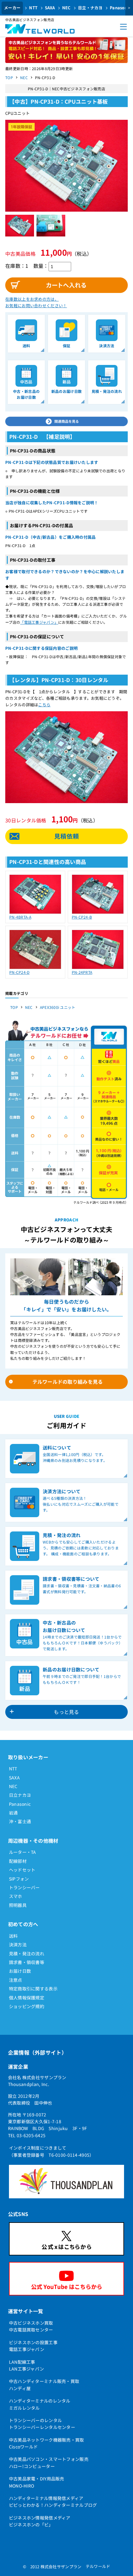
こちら (44, 705)
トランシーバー (24, 1887)
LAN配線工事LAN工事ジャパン (27, 2365)
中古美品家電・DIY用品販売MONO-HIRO (37, 2482)
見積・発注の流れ (27, 1953)
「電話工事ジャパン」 (39, 622)
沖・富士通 (20, 1821)
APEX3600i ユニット (58, 1007)
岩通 (13, 1813)
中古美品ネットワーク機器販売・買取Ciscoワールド (47, 2443)
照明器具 (18, 1905)
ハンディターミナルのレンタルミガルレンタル (40, 2404)
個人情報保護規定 (27, 1998)
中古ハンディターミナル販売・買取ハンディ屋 (44, 2385)
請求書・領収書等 (27, 1962)
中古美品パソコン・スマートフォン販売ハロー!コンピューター (49, 2462)
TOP (9, 77)
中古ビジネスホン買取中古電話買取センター (31, 2326)
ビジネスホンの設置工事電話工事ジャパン (33, 2346)
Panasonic (20, 1804)
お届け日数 (20, 1971)
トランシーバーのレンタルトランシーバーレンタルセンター (42, 2424)
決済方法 (18, 1944)
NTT (33, 8)
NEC (66, 8)
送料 (13, 1936)
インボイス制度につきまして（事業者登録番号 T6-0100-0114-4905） (51, 2151)
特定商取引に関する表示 (33, 1989)
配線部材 (18, 1861)
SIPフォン (19, 1879)
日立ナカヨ (20, 1795)
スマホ (16, 1896)
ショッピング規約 (27, 2006)
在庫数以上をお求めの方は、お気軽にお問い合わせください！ (36, 302)
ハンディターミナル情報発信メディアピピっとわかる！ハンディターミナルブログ (53, 2502)
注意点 (16, 1980)
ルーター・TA (23, 1852)
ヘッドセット (22, 1870)
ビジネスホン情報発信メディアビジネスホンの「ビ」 (40, 2521)
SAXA (50, 8)
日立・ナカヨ (90, 8)
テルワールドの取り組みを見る (68, 1382)
